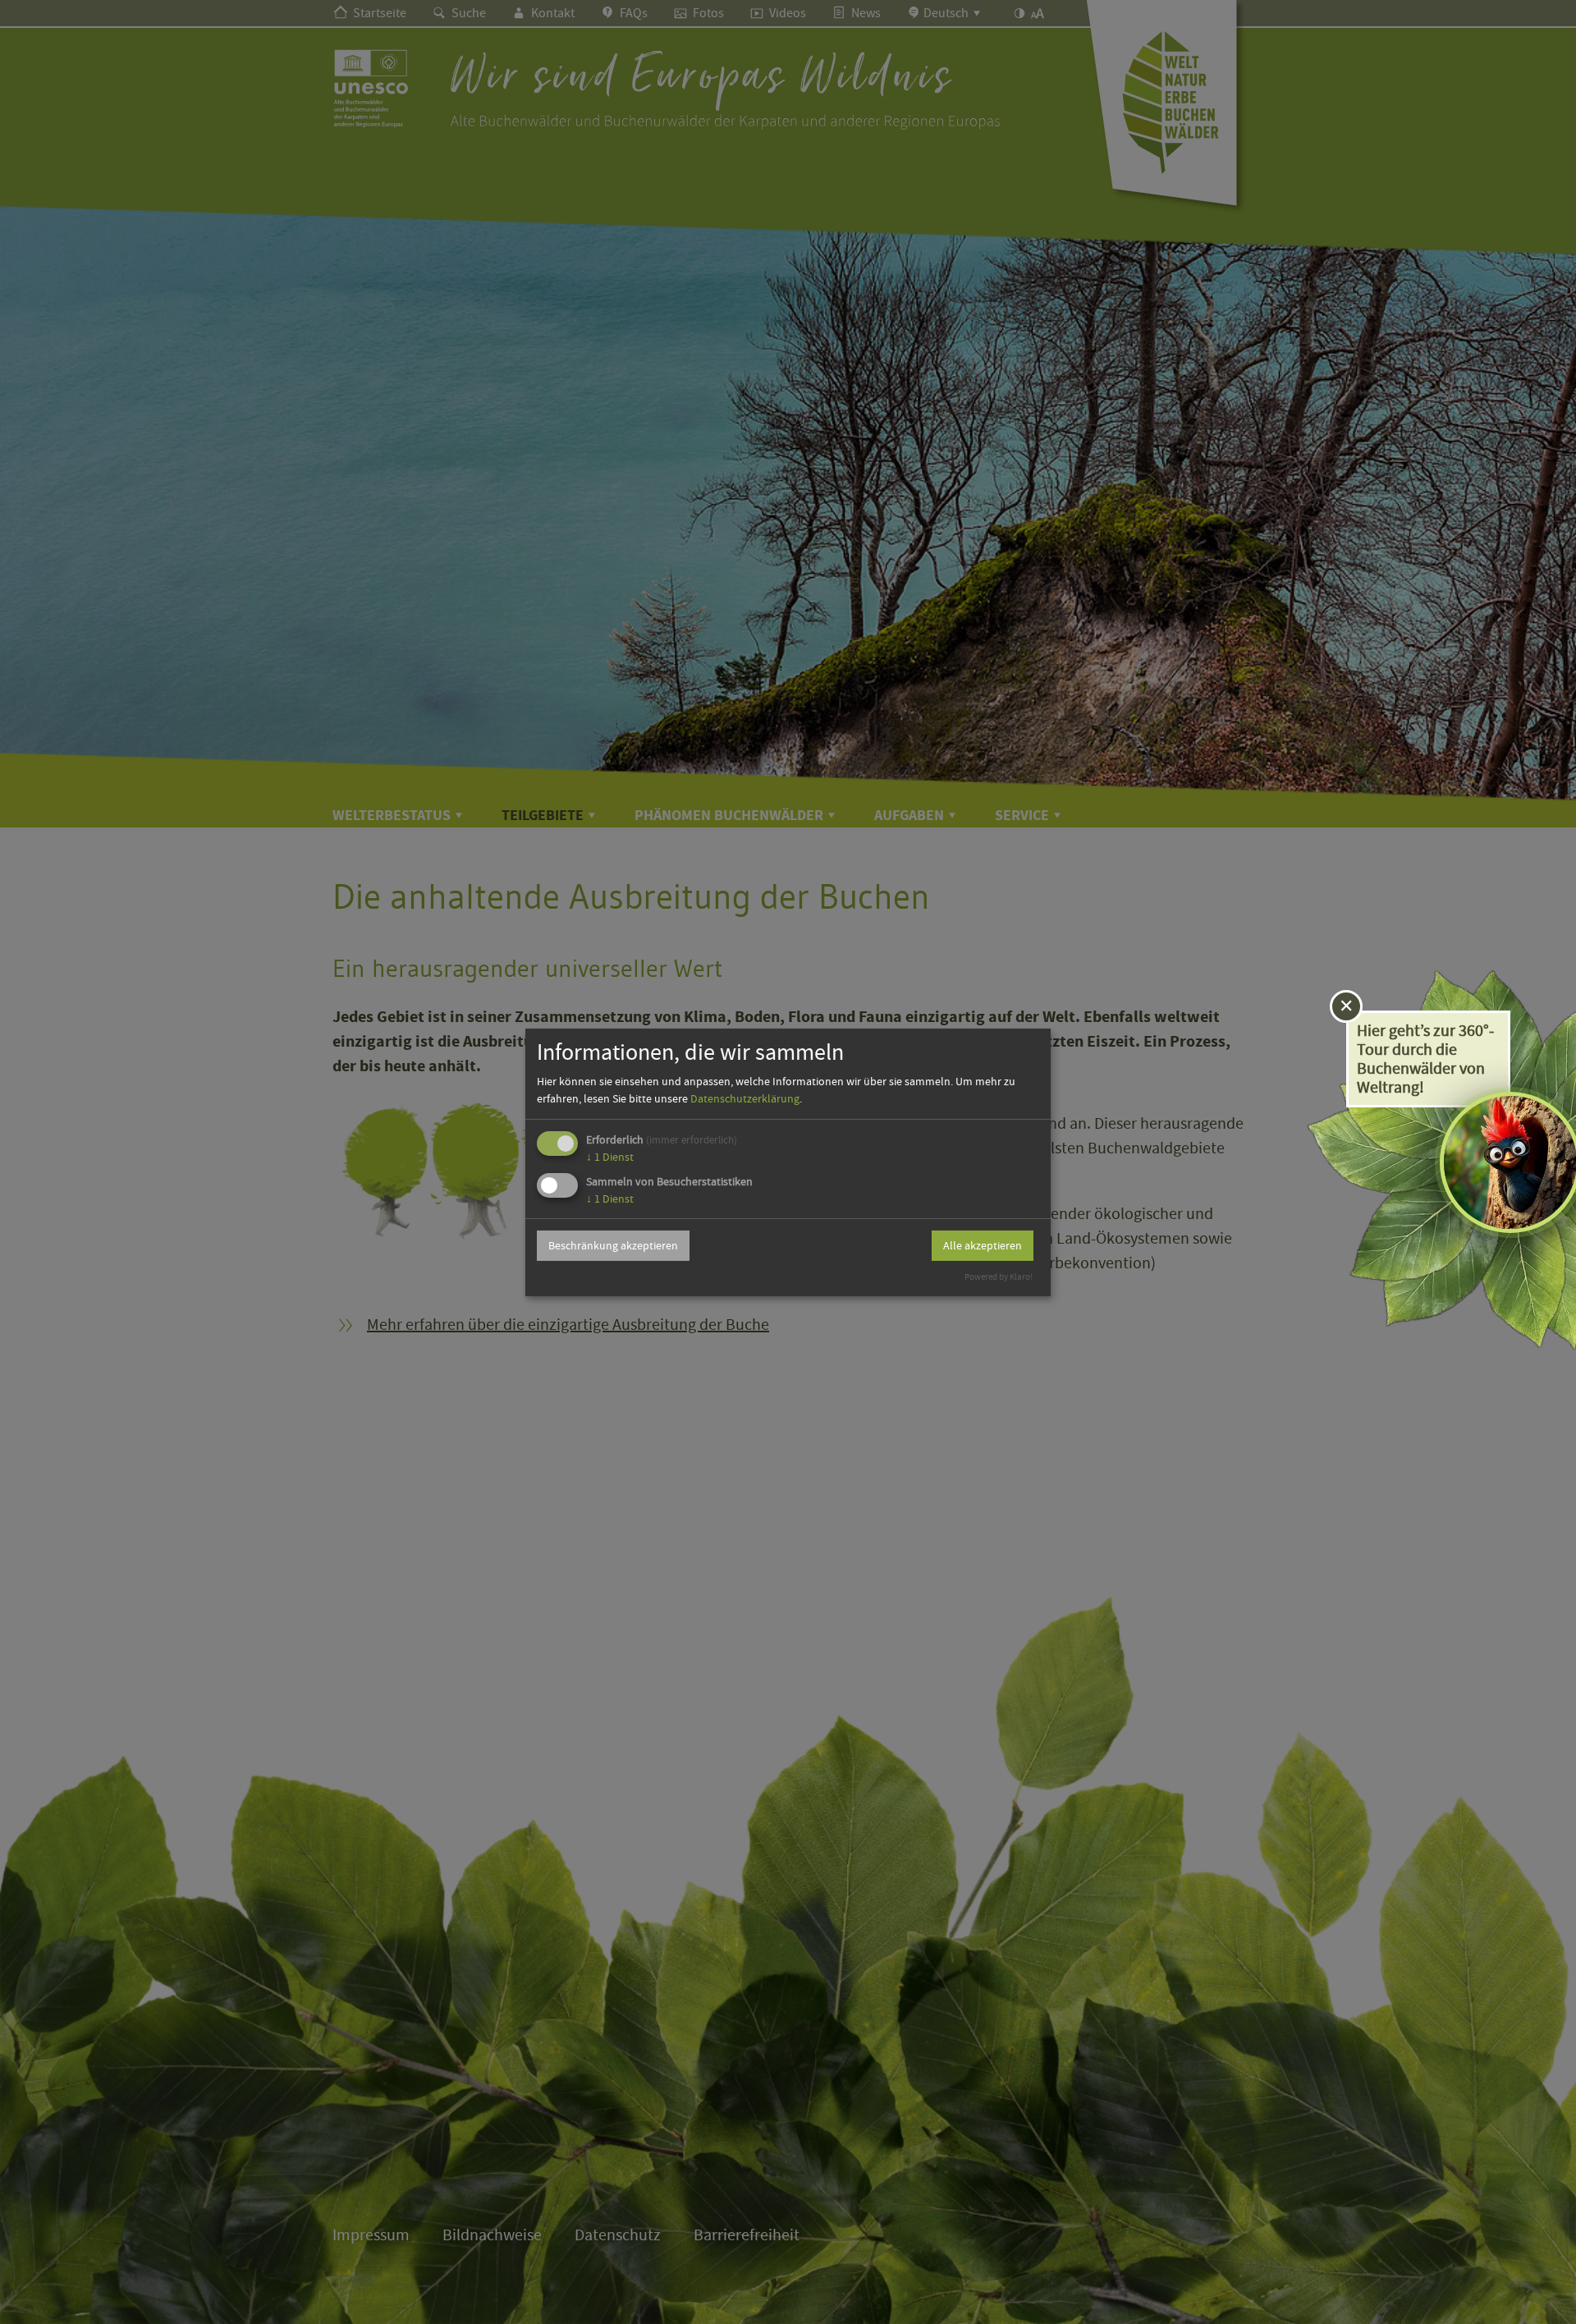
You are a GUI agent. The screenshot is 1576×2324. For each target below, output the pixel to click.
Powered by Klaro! (999, 1277)
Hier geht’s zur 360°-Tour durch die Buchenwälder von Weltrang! (1425, 1059)
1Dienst (610, 1157)
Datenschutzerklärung (745, 1098)
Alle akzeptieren (983, 1245)
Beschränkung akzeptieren (613, 1245)
